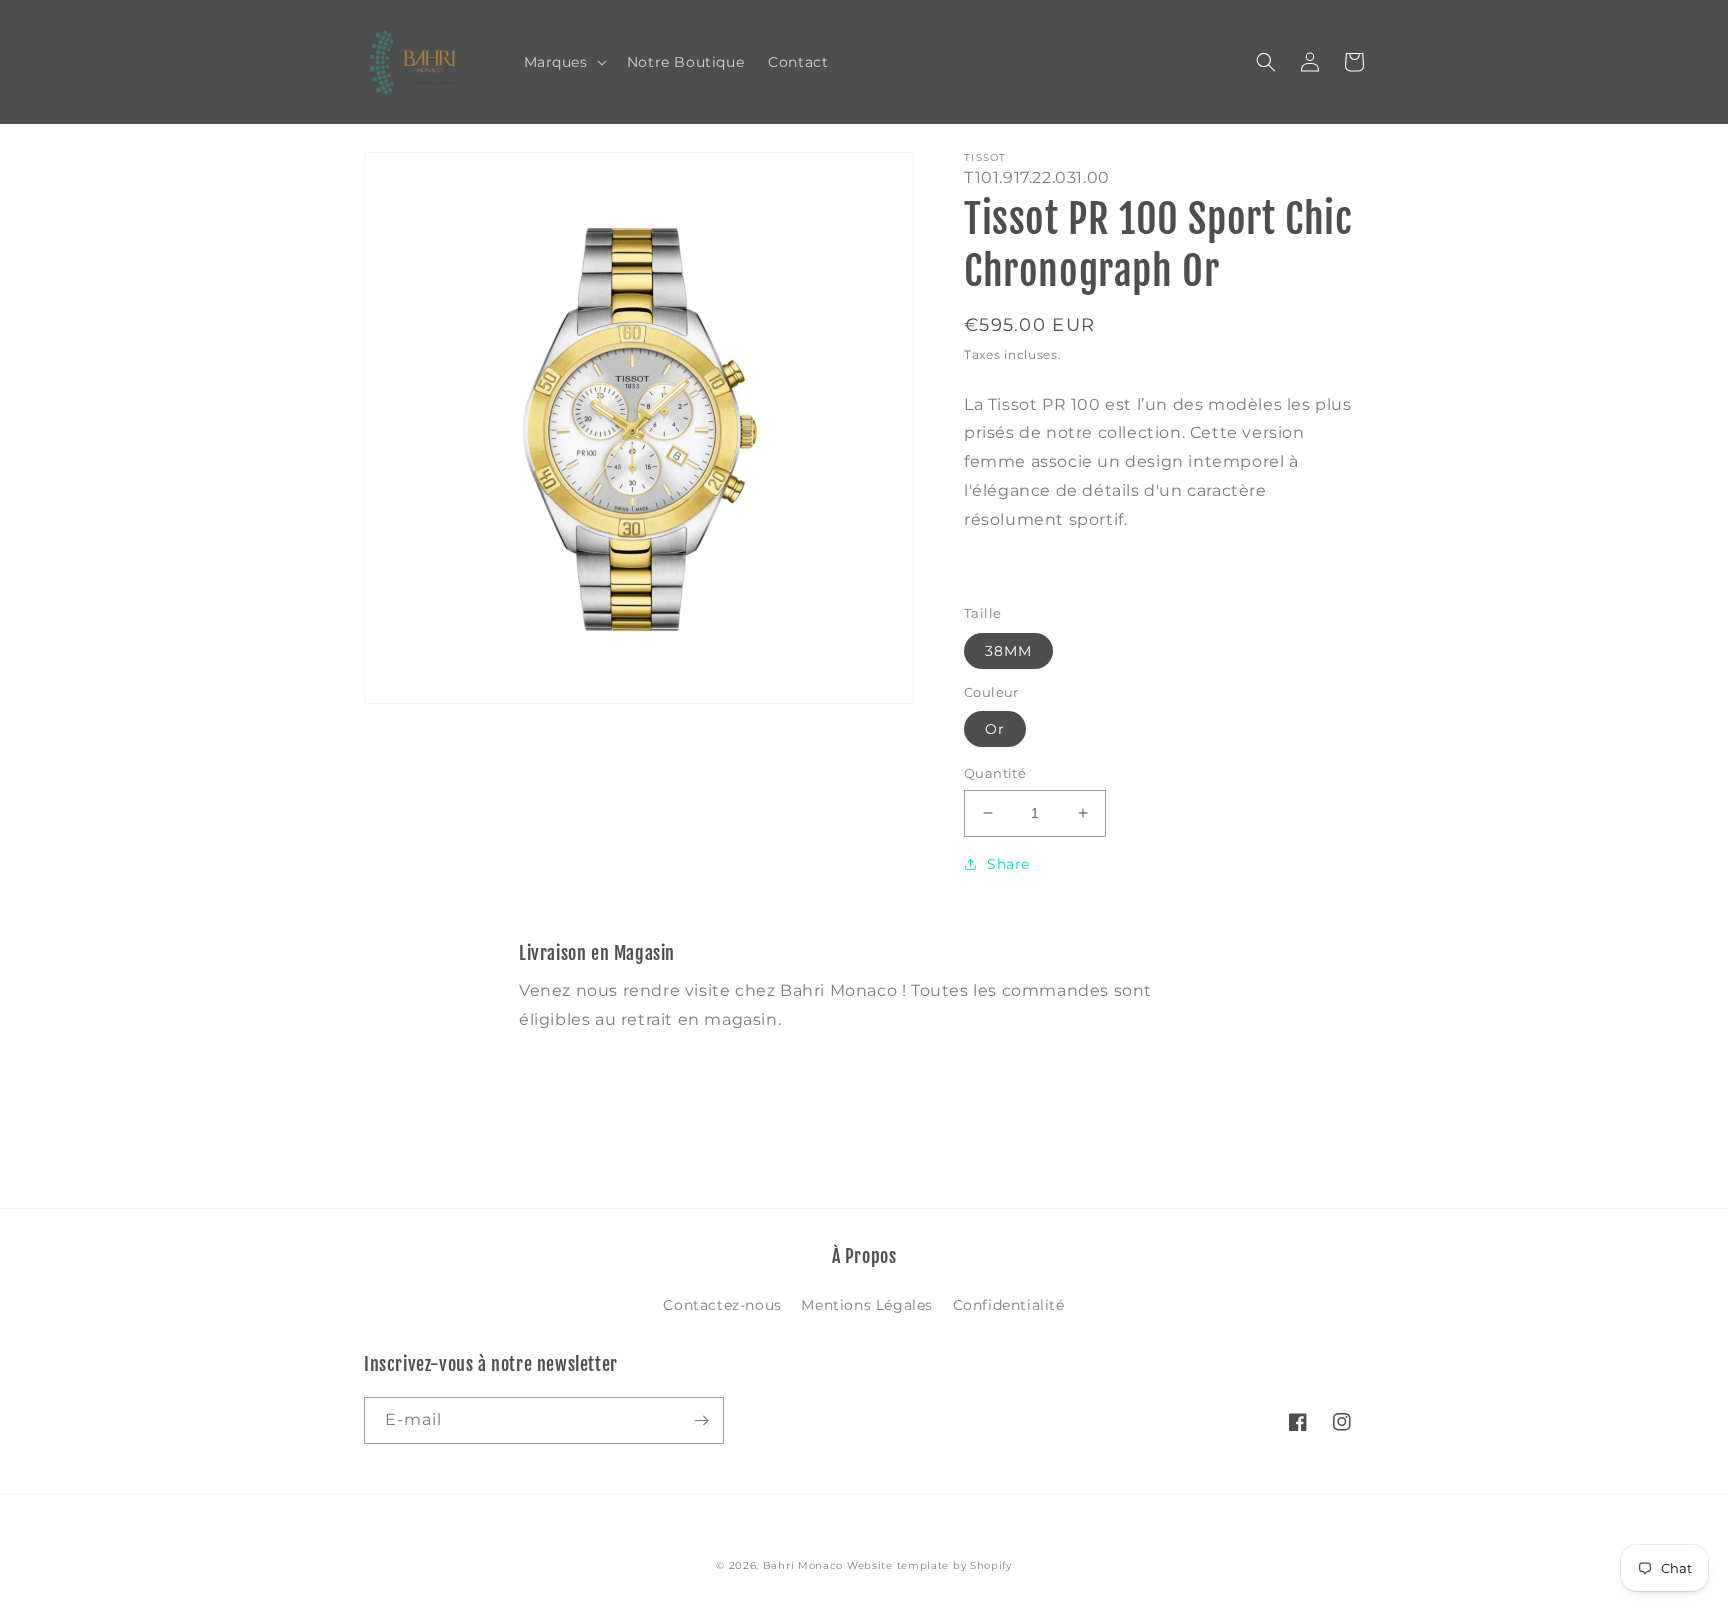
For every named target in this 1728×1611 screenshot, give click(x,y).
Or (995, 729)
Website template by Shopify (929, 1565)
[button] (563, 62)
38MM (1008, 651)
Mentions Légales (867, 1305)
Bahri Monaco (803, 1565)
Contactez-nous (722, 1305)
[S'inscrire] (701, 1420)
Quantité (995, 773)
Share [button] (1008, 864)
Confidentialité (1009, 1305)
